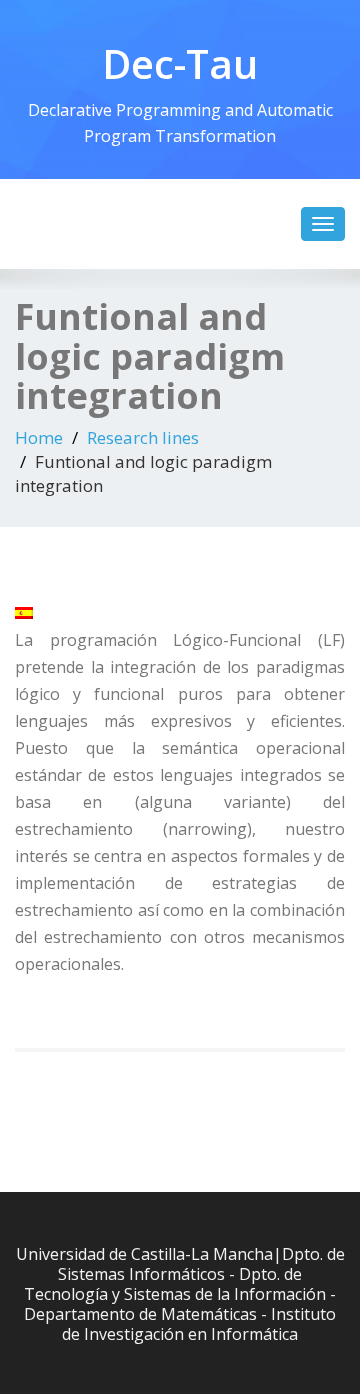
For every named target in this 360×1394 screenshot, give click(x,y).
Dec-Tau (180, 63)
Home (39, 437)
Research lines (143, 437)
